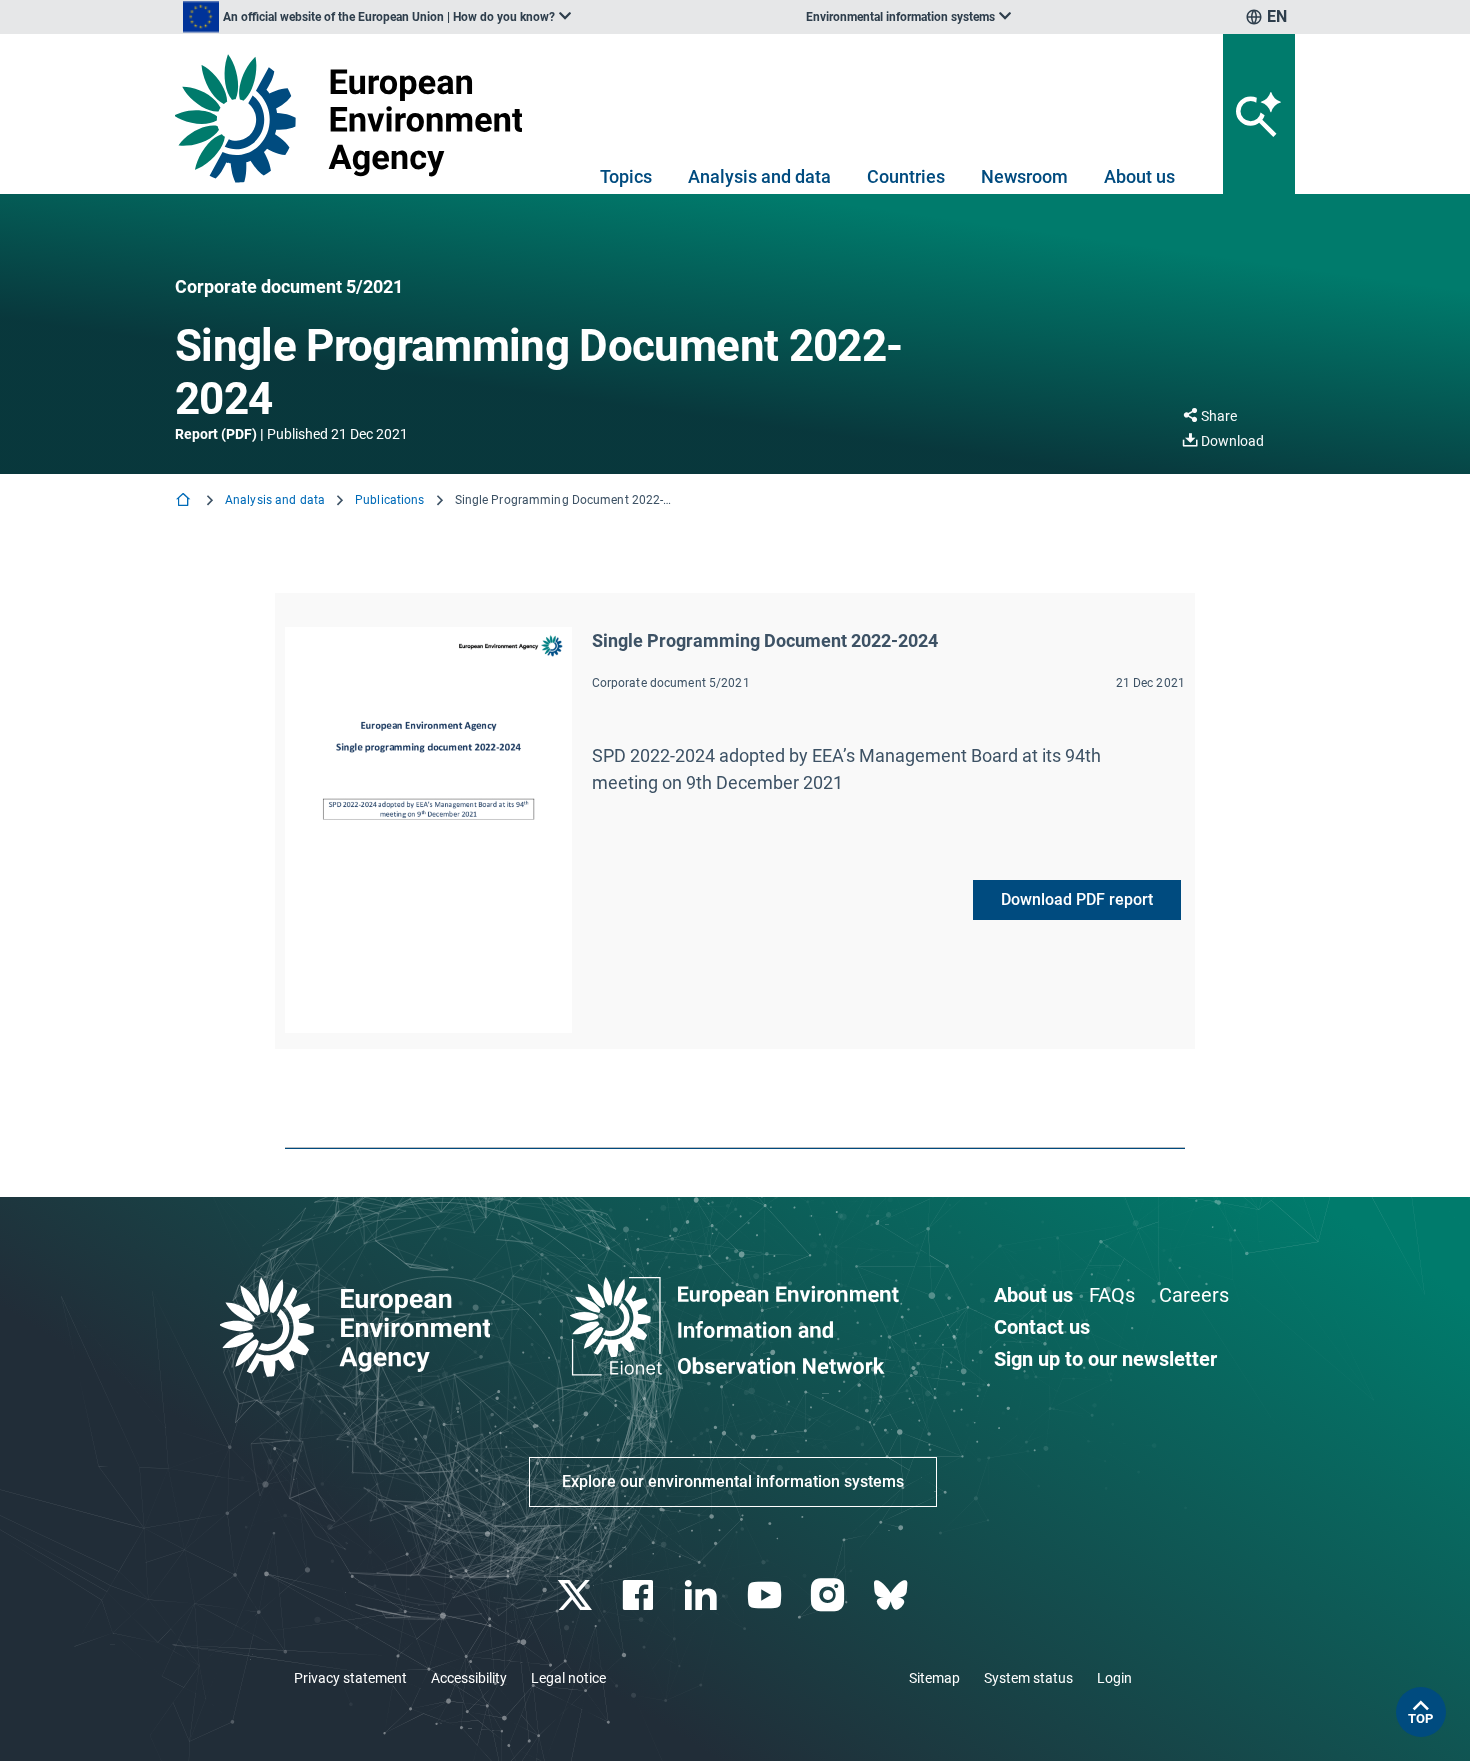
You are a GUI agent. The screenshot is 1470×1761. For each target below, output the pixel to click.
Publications (389, 500)
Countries (906, 176)
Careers (1194, 1295)
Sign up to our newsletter (1105, 1359)
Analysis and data (759, 176)
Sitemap (934, 1678)
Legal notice (568, 1678)
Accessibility (469, 1678)
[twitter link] (576, 1595)
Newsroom (1024, 176)
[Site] (356, 118)
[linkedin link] (703, 1595)
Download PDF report (1077, 899)
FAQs (1112, 1295)
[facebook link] (640, 1595)
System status (1028, 1678)
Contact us (1042, 1327)
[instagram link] (829, 1595)
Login (1114, 1678)
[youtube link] (766, 1595)
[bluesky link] (892, 1595)
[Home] (185, 501)
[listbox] (377, 17)
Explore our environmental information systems (733, 1481)
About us (1139, 176)
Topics (626, 176)
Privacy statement (350, 1678)
